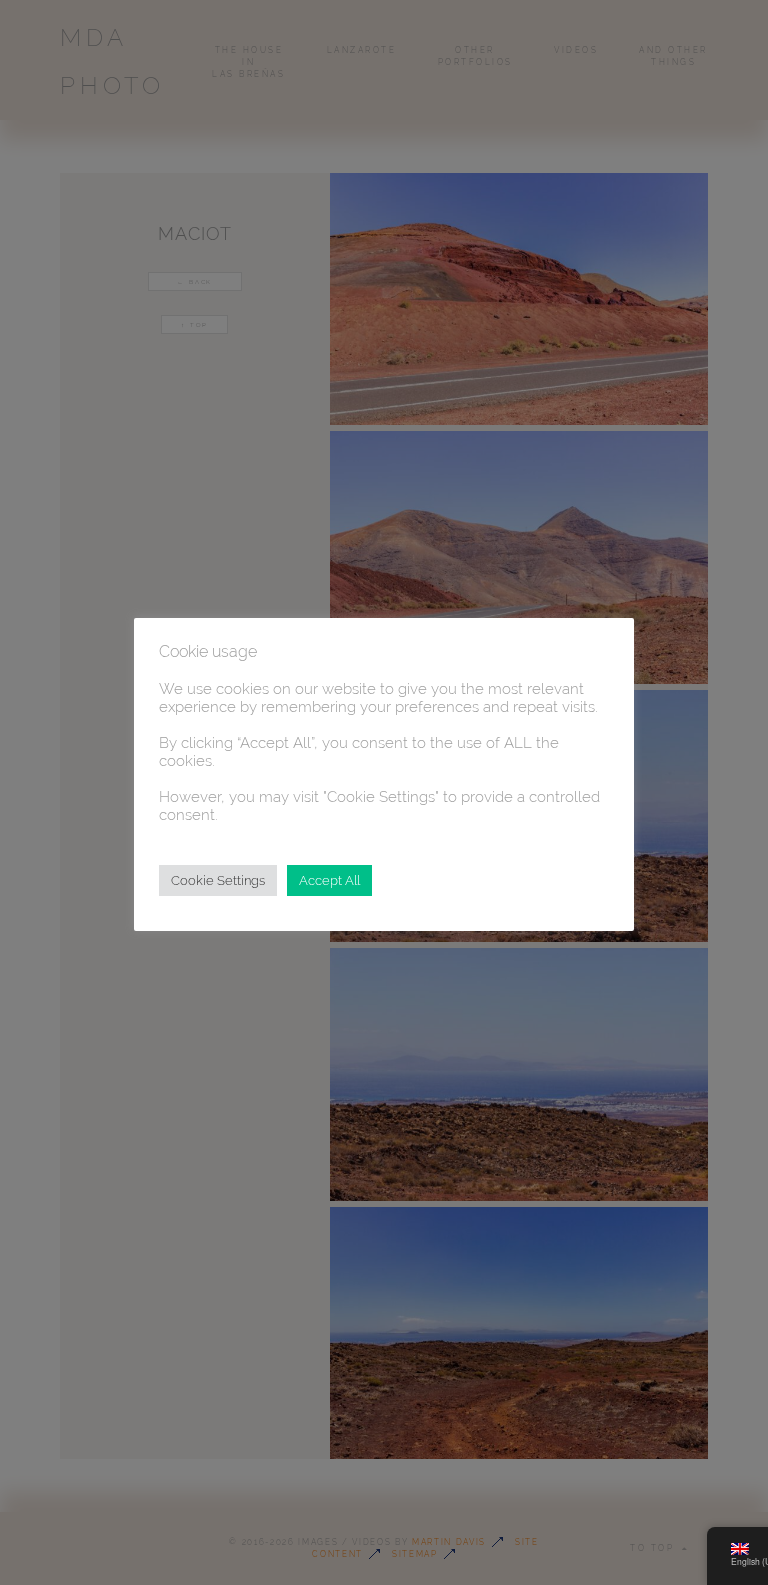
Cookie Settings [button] (218, 880)
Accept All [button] (329, 880)
